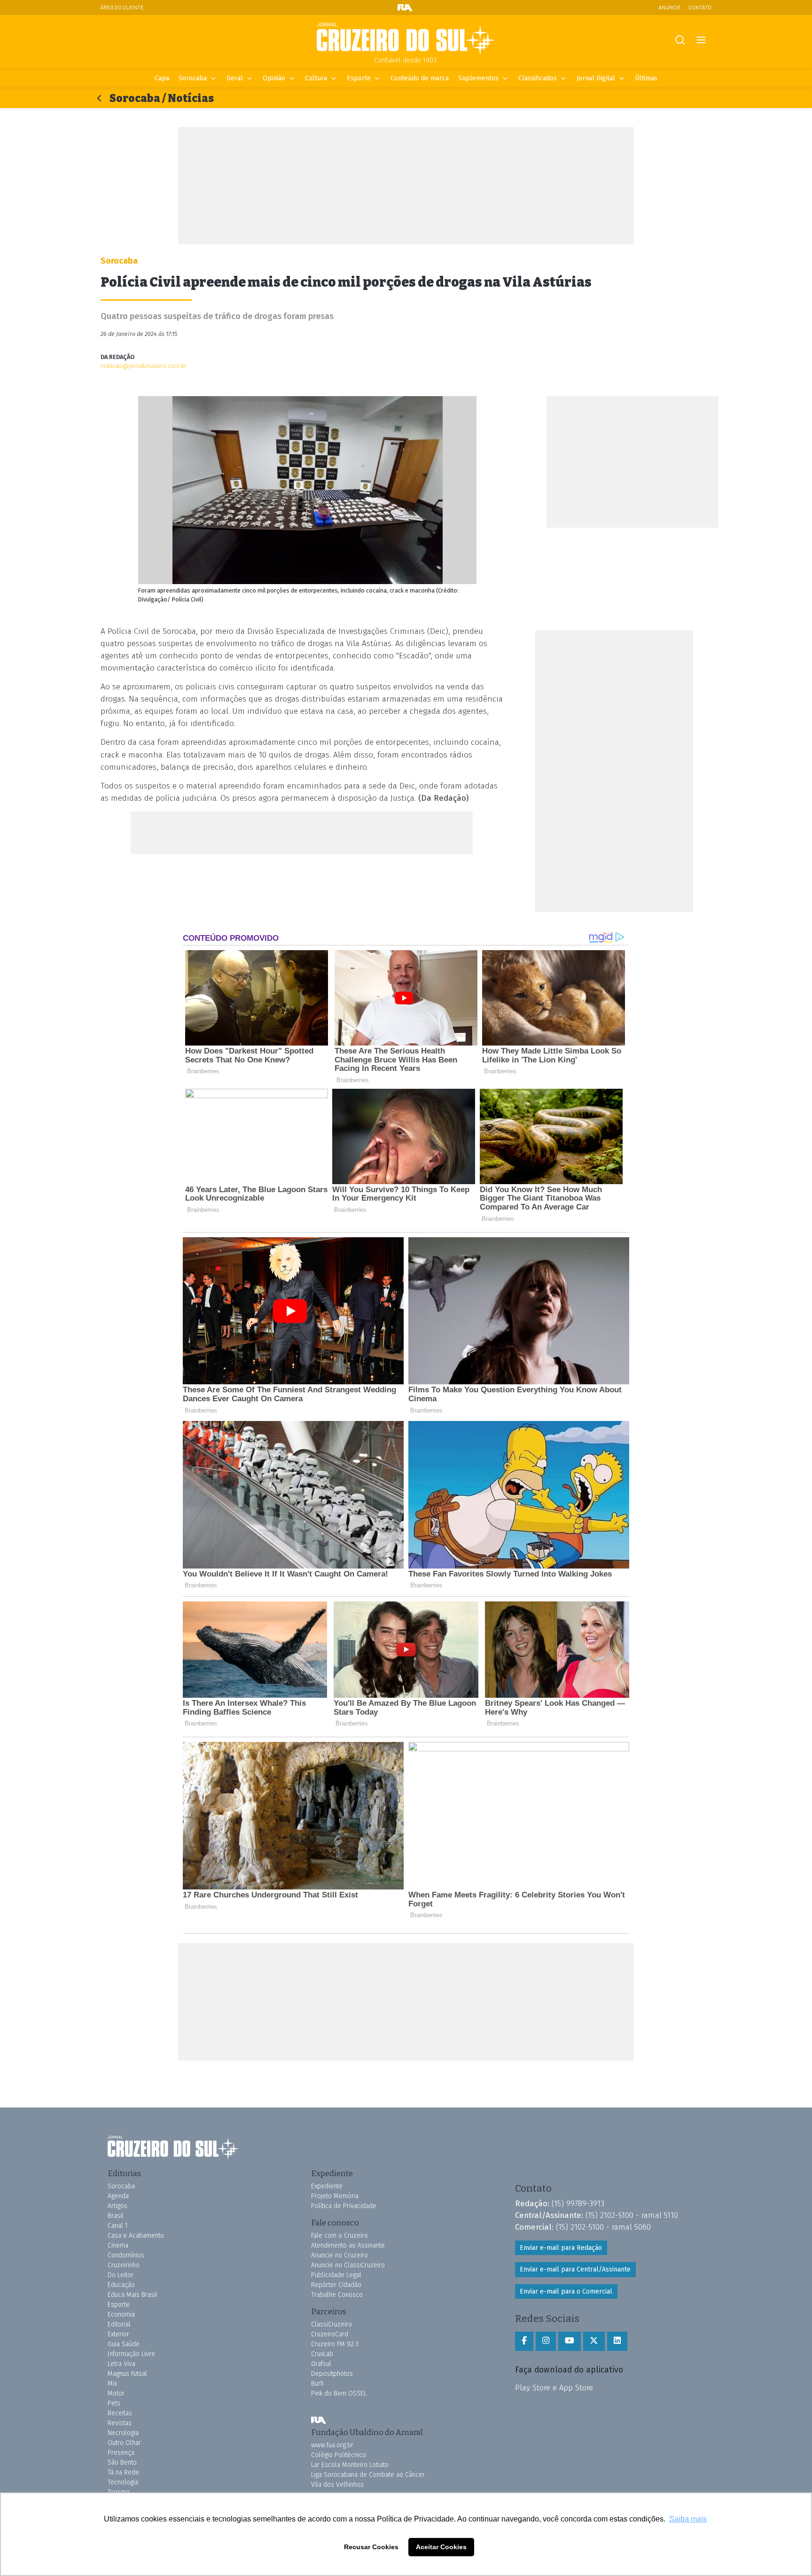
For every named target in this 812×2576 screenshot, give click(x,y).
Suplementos (478, 78)
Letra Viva (121, 2364)
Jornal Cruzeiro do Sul (406, 39)
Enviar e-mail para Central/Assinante (575, 2269)
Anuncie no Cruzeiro (340, 2255)
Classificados (538, 78)
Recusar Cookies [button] (371, 2547)
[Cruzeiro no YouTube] (570, 2341)
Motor (116, 2393)
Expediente (327, 2186)
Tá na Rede (123, 2472)
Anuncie (670, 7)
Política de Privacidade (344, 2206)
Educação (121, 2285)
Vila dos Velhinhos (337, 2485)
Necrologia (123, 2433)
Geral (235, 78)
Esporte (359, 78)
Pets (114, 2403)
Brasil (116, 2216)
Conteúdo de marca (420, 78)
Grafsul (321, 2364)
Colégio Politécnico (339, 2455)
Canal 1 (118, 2226)
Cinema (118, 2245)
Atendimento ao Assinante (348, 2245)
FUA (319, 2420)
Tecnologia (123, 2482)
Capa (162, 78)
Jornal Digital (596, 78)
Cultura (316, 78)
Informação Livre (131, 2354)
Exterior (118, 2334)
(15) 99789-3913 (578, 2203)
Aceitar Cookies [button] (441, 2547)
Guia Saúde (124, 2344)
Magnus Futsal (127, 2374)
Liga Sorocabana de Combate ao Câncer (368, 2475)
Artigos (117, 2206)
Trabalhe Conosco (337, 2295)
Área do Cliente (122, 7)
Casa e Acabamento (136, 2236)
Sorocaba (193, 78)
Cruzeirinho (124, 2265)
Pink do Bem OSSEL (339, 2393)
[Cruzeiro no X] (594, 2341)
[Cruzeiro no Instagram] (546, 2341)
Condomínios (126, 2255)
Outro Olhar (124, 2443)
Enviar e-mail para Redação (561, 2248)
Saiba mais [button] (688, 2519)
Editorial (119, 2324)
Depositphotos (332, 2374)
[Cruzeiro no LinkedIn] (617, 2341)
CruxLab (322, 2354)
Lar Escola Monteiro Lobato (350, 2465)
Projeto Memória (335, 2196)
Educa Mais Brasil (133, 2295)
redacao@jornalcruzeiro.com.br (144, 366)
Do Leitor (121, 2275)
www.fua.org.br (332, 2445)
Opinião (274, 78)
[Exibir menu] (701, 40)
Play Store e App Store (554, 2388)
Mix (112, 2384)
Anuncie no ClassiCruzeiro (348, 2265)
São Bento (122, 2463)
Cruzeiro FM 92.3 (335, 2344)
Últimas (646, 78)
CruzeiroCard (330, 2334)
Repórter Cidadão (336, 2285)
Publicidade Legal (336, 2275)
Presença (121, 2453)
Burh (317, 2384)
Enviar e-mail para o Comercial (566, 2291)
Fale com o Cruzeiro (340, 2236)
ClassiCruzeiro (332, 2324)
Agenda (118, 2196)
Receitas (120, 2413)
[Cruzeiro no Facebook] (524, 2341)
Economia (121, 2314)
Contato (700, 7)
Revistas (120, 2423)
